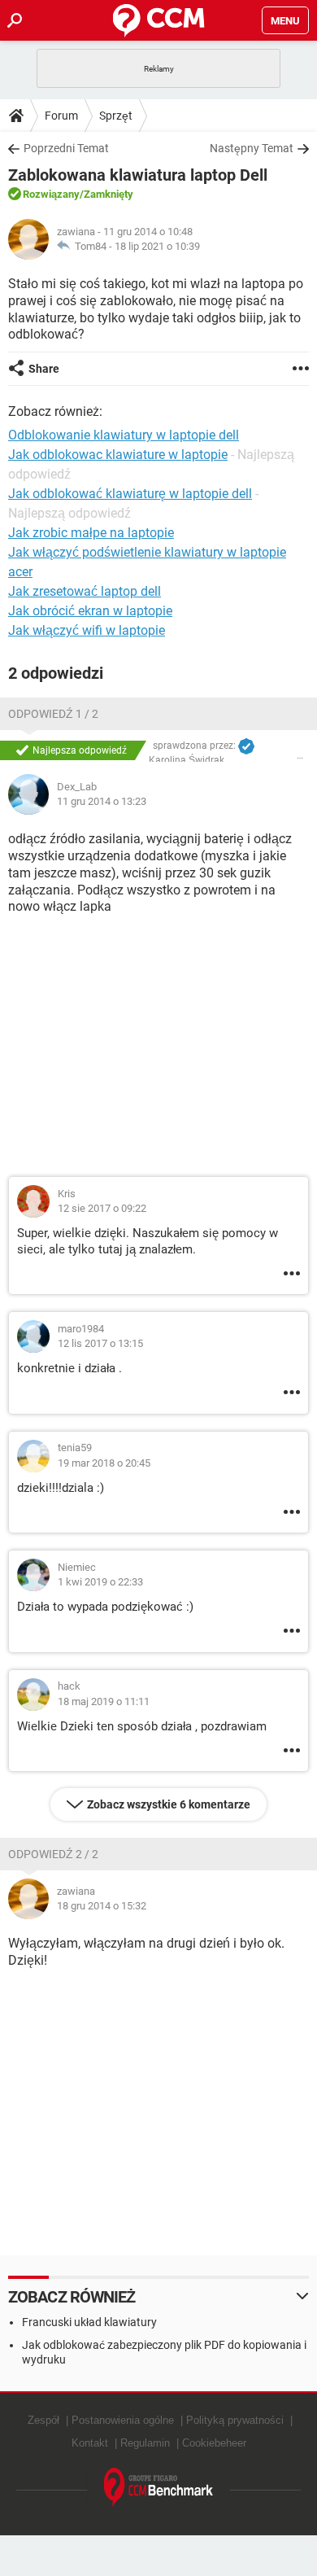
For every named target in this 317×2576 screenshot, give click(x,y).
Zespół (43, 2420)
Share (44, 369)
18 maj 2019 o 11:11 (104, 1701)
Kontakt (90, 2443)
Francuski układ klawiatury (89, 2322)
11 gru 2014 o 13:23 (102, 801)
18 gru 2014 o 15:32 (102, 1906)
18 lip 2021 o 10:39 (157, 246)
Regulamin (145, 2443)
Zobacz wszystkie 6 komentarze (169, 1804)
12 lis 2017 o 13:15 (100, 1343)
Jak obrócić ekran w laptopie (90, 611)
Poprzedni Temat (66, 148)
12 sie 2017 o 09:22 (102, 1208)
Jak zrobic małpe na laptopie (91, 533)
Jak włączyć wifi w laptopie (87, 630)
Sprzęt (116, 116)
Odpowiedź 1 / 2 (53, 714)
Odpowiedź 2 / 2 (53, 1854)
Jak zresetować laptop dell (85, 591)
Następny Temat (252, 148)
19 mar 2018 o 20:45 (104, 1463)
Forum (61, 116)
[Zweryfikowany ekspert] (246, 746)
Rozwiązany (51, 194)
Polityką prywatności (235, 2420)
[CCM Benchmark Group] (159, 2488)
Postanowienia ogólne (123, 2420)
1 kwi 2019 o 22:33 (100, 1582)
